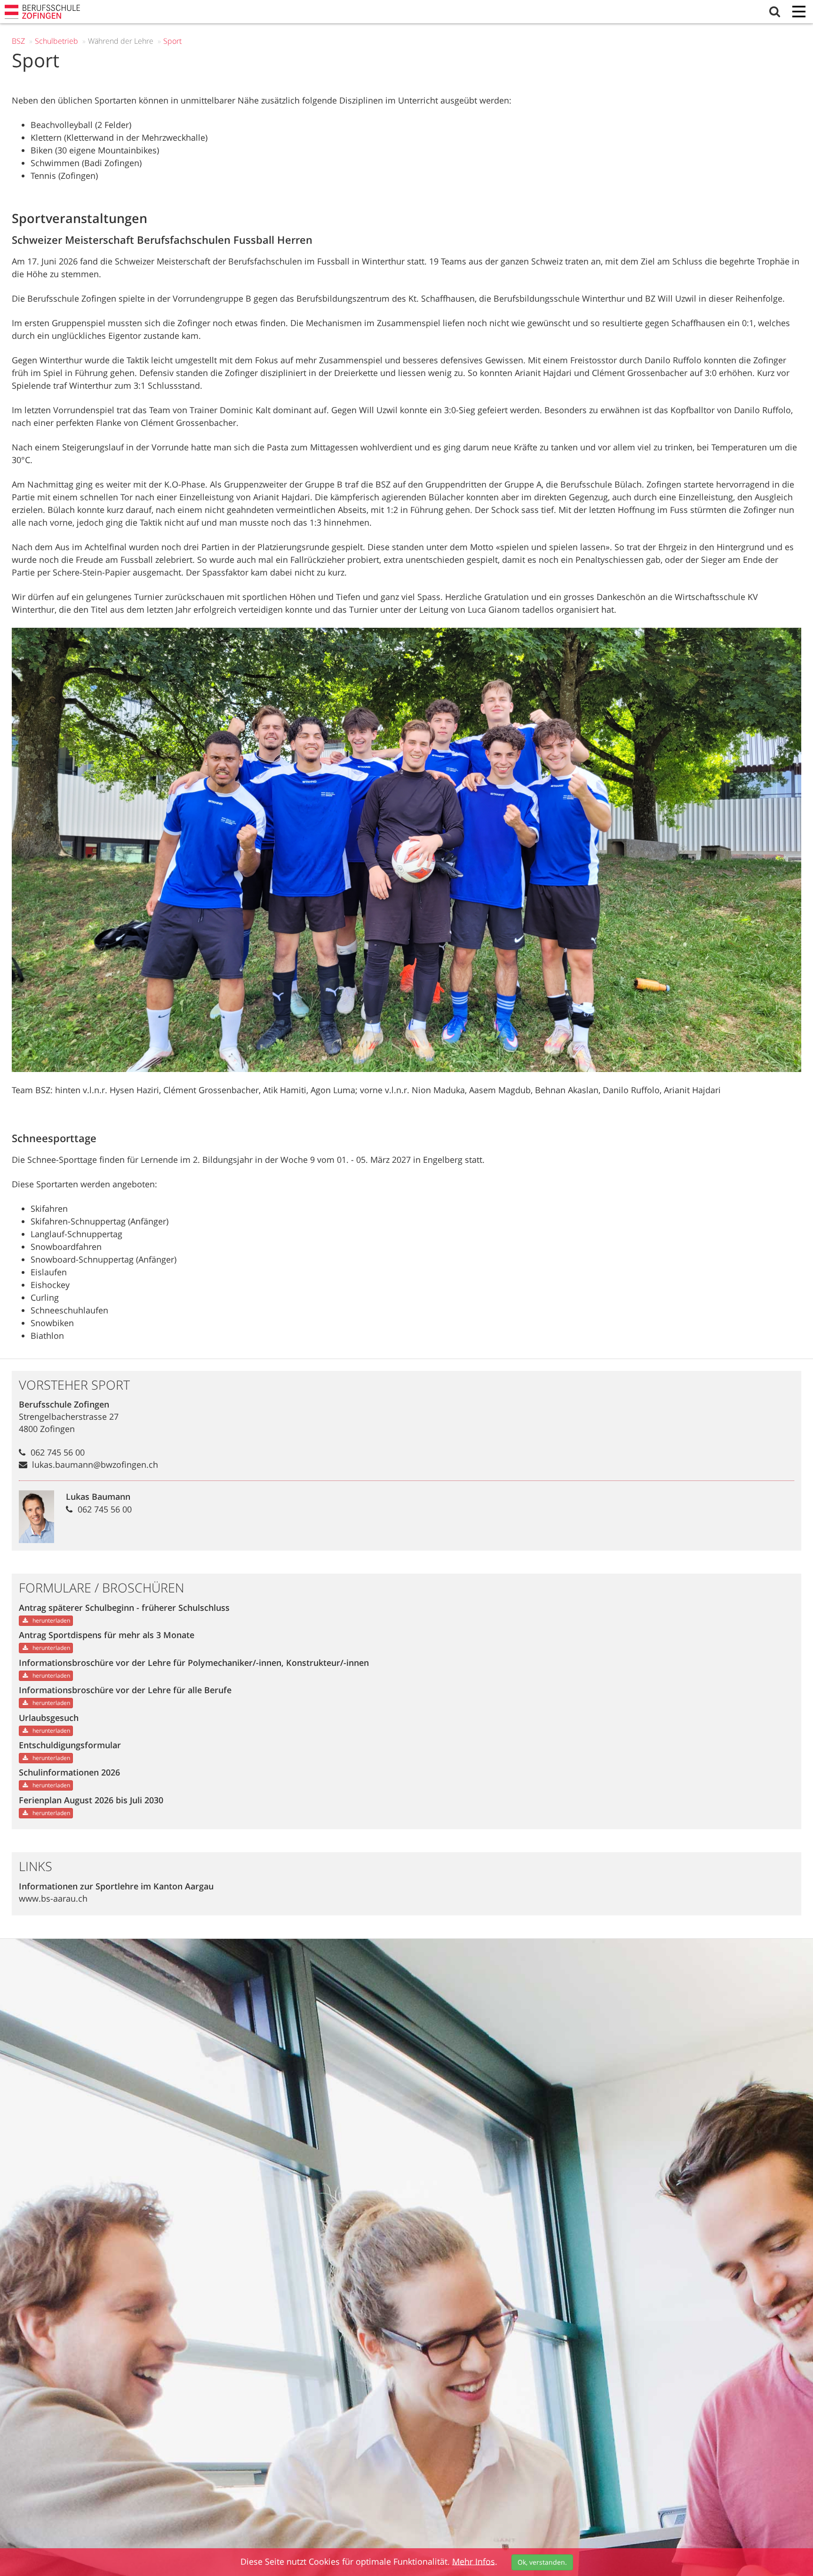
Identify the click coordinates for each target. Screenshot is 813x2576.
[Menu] (799, 12)
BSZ (18, 41)
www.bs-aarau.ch (53, 1898)
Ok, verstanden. (542, 2562)
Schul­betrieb (56, 41)
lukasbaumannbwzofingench (95, 1464)
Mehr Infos (474, 2561)
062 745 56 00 (58, 1452)
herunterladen (51, 1620)
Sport (172, 41)
